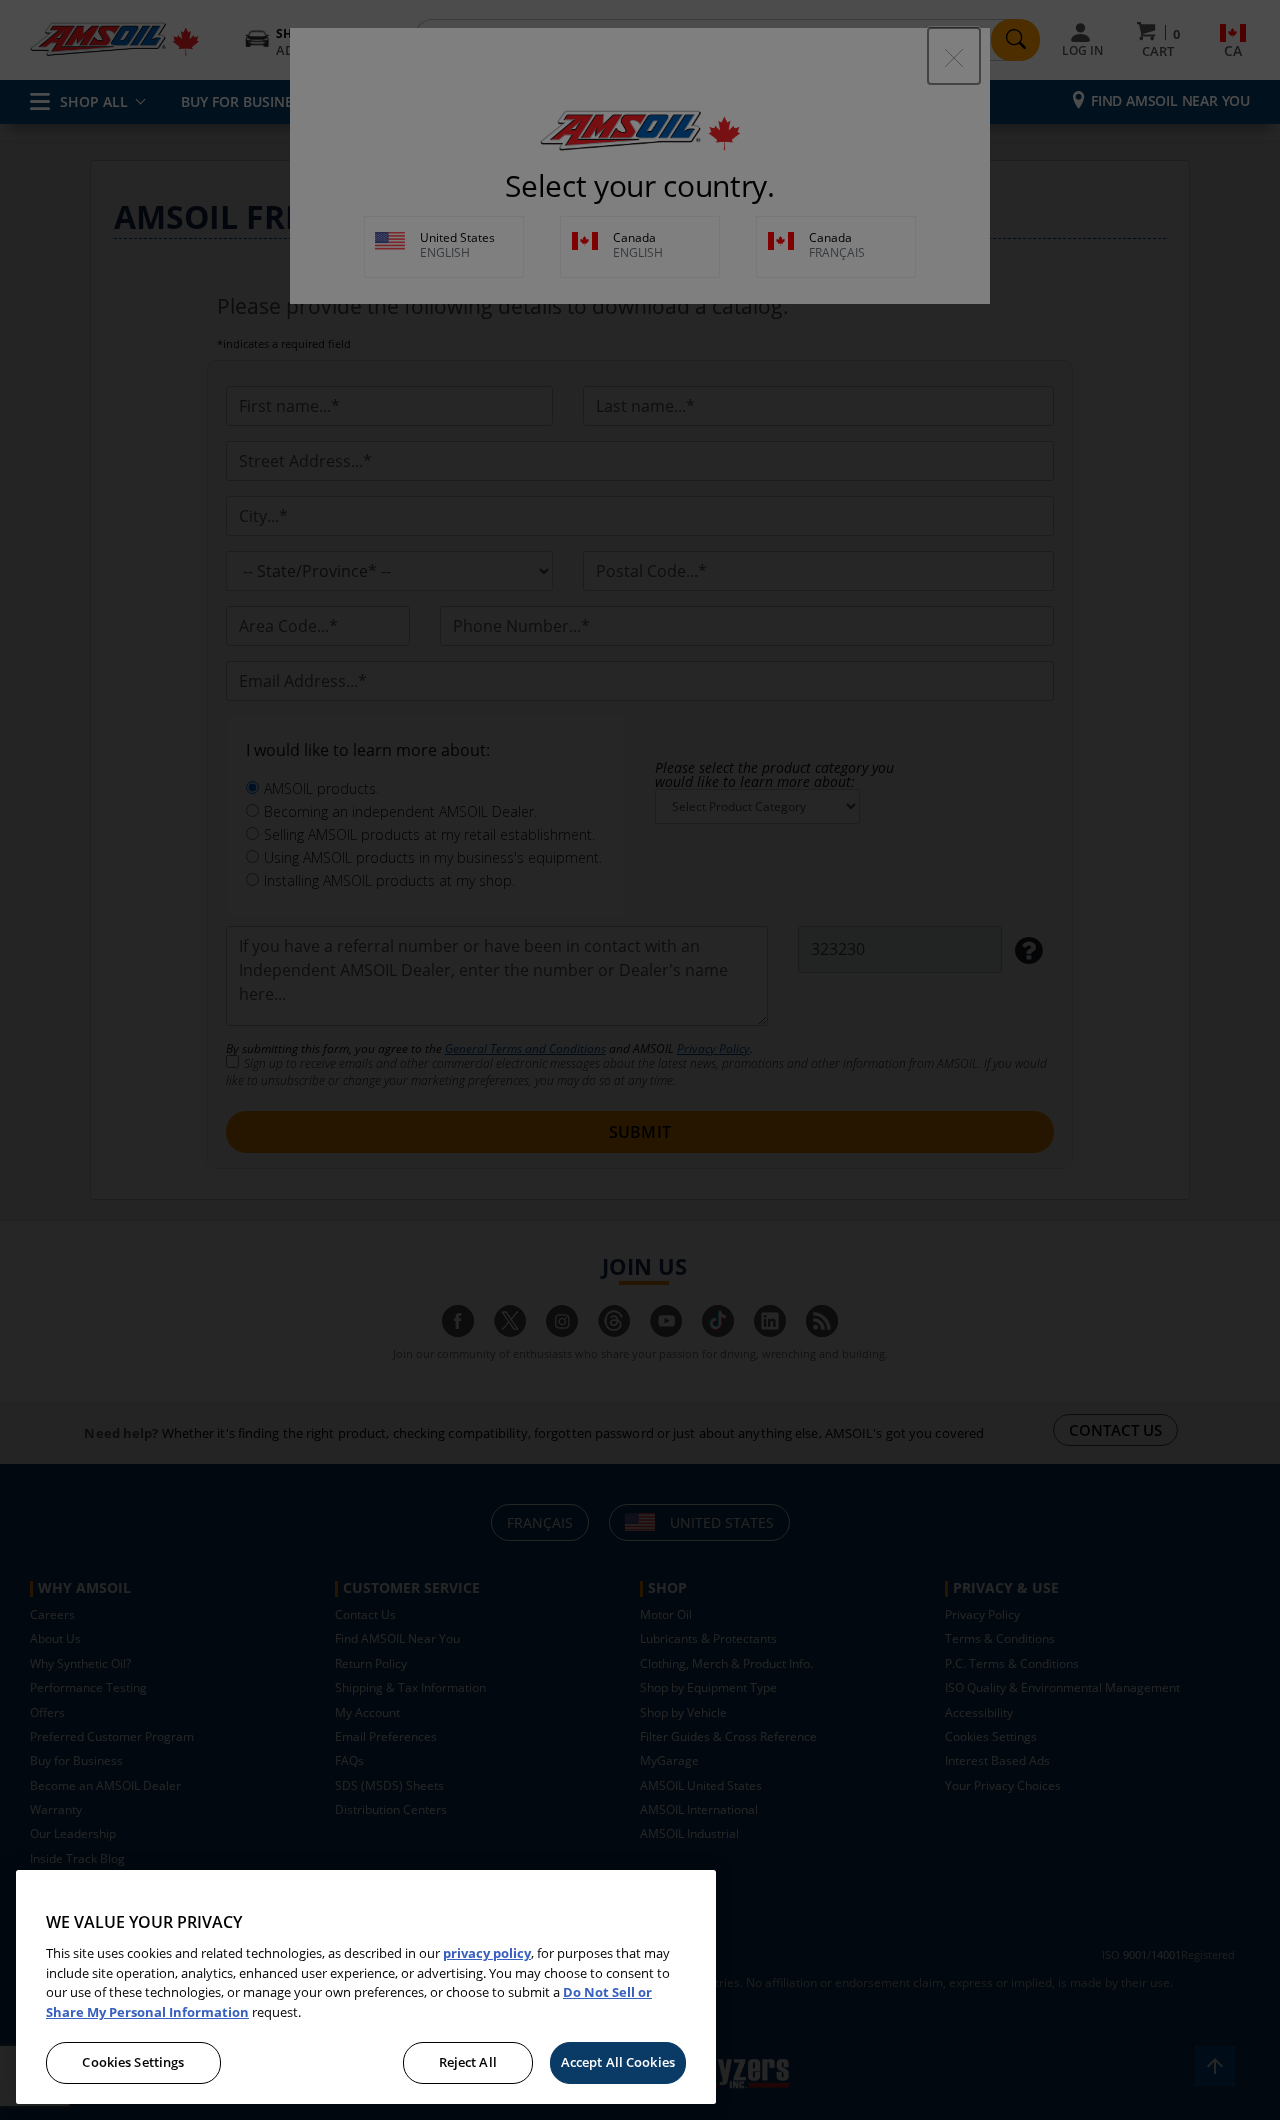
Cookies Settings (133, 2062)
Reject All (468, 2062)
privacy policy (487, 1953)
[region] (366, 1987)
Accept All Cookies (618, 2062)
